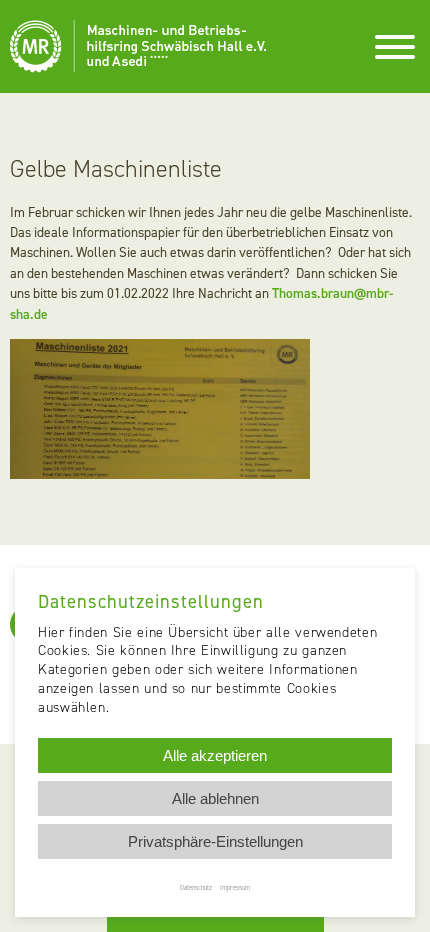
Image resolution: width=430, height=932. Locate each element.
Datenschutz (196, 887)
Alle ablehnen (215, 798)
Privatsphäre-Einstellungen (215, 841)
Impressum (235, 887)
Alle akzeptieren (215, 755)
